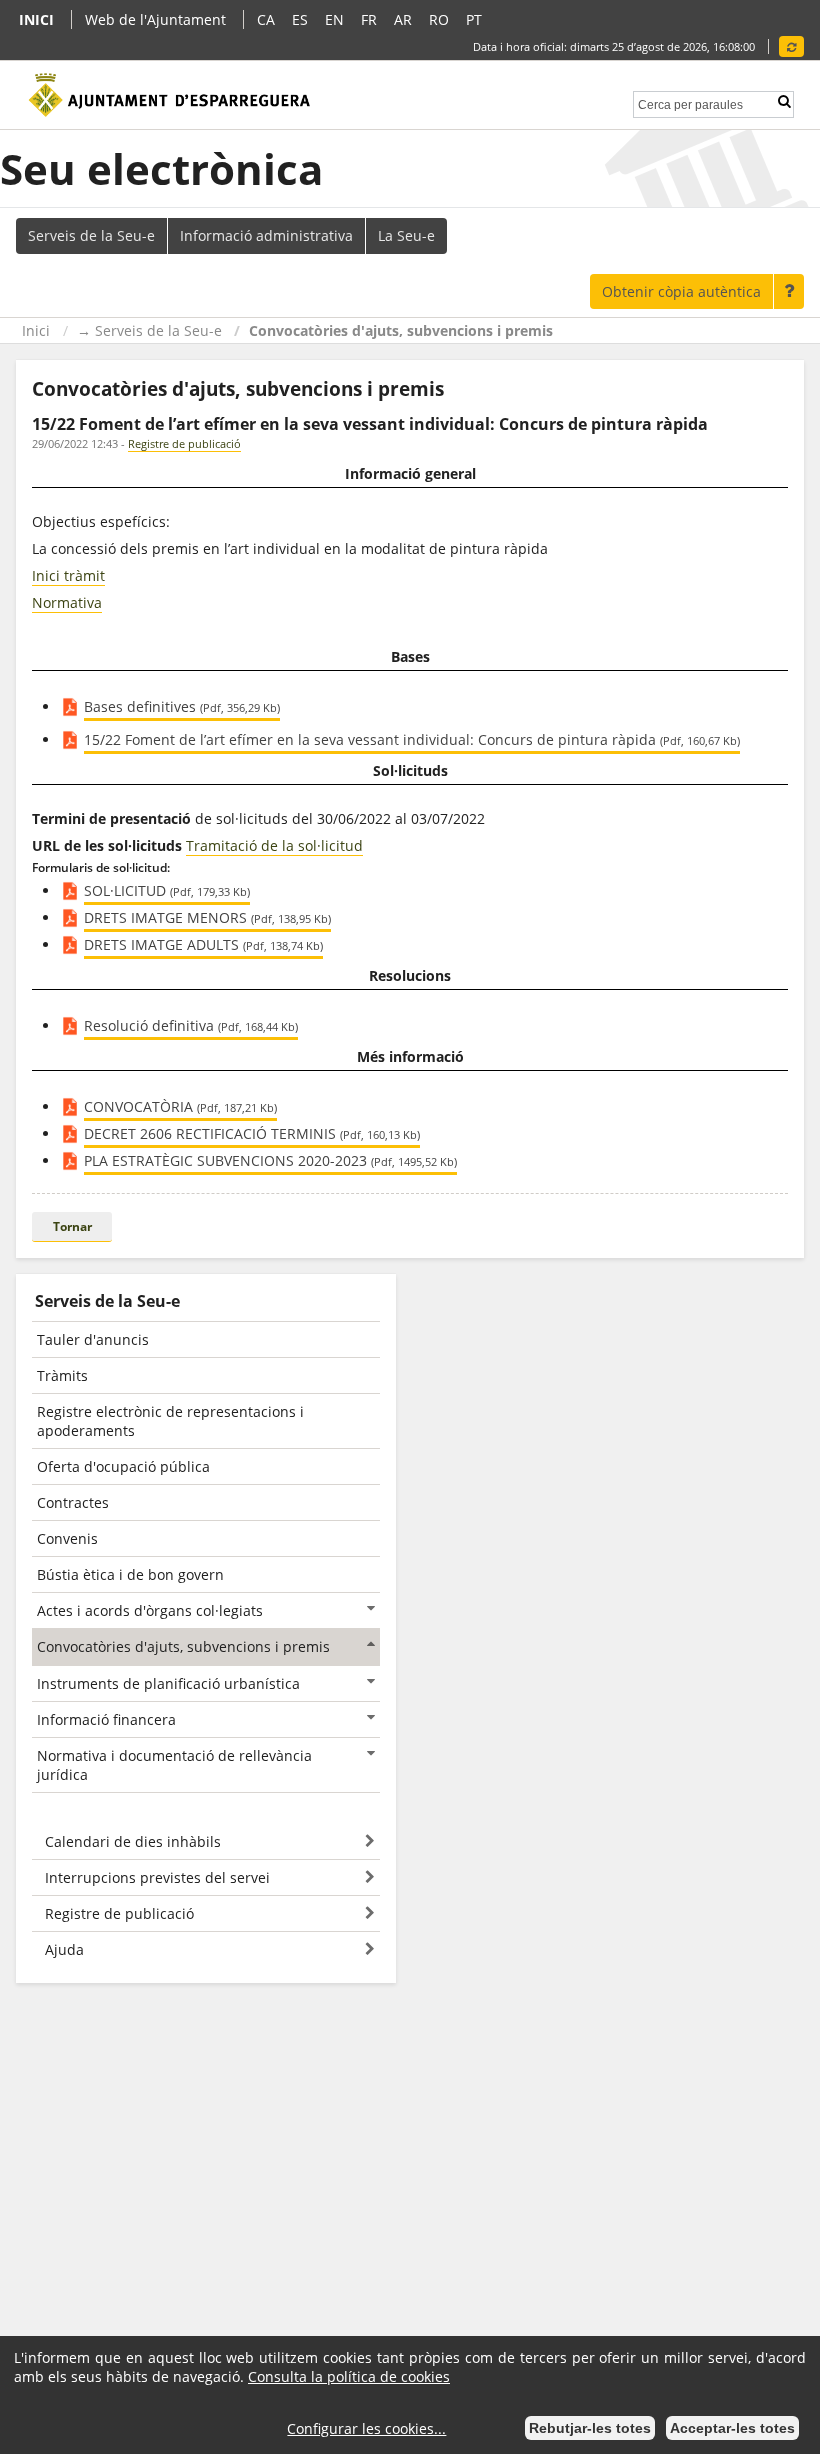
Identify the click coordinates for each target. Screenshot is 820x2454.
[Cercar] (784, 101)
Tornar (72, 1226)
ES (300, 19)
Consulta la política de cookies (349, 2376)
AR (403, 19)
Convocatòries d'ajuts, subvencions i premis (401, 330)
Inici (36, 330)
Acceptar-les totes (732, 2428)
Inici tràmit (68, 575)
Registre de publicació (184, 443)
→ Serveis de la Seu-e (149, 330)
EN (334, 19)
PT (474, 19)
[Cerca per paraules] (690, 102)
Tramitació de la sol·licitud (274, 845)
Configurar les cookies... (366, 2428)
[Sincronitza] (791, 46)
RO (439, 19)
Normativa (67, 602)
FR (369, 19)
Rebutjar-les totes (590, 2428)
